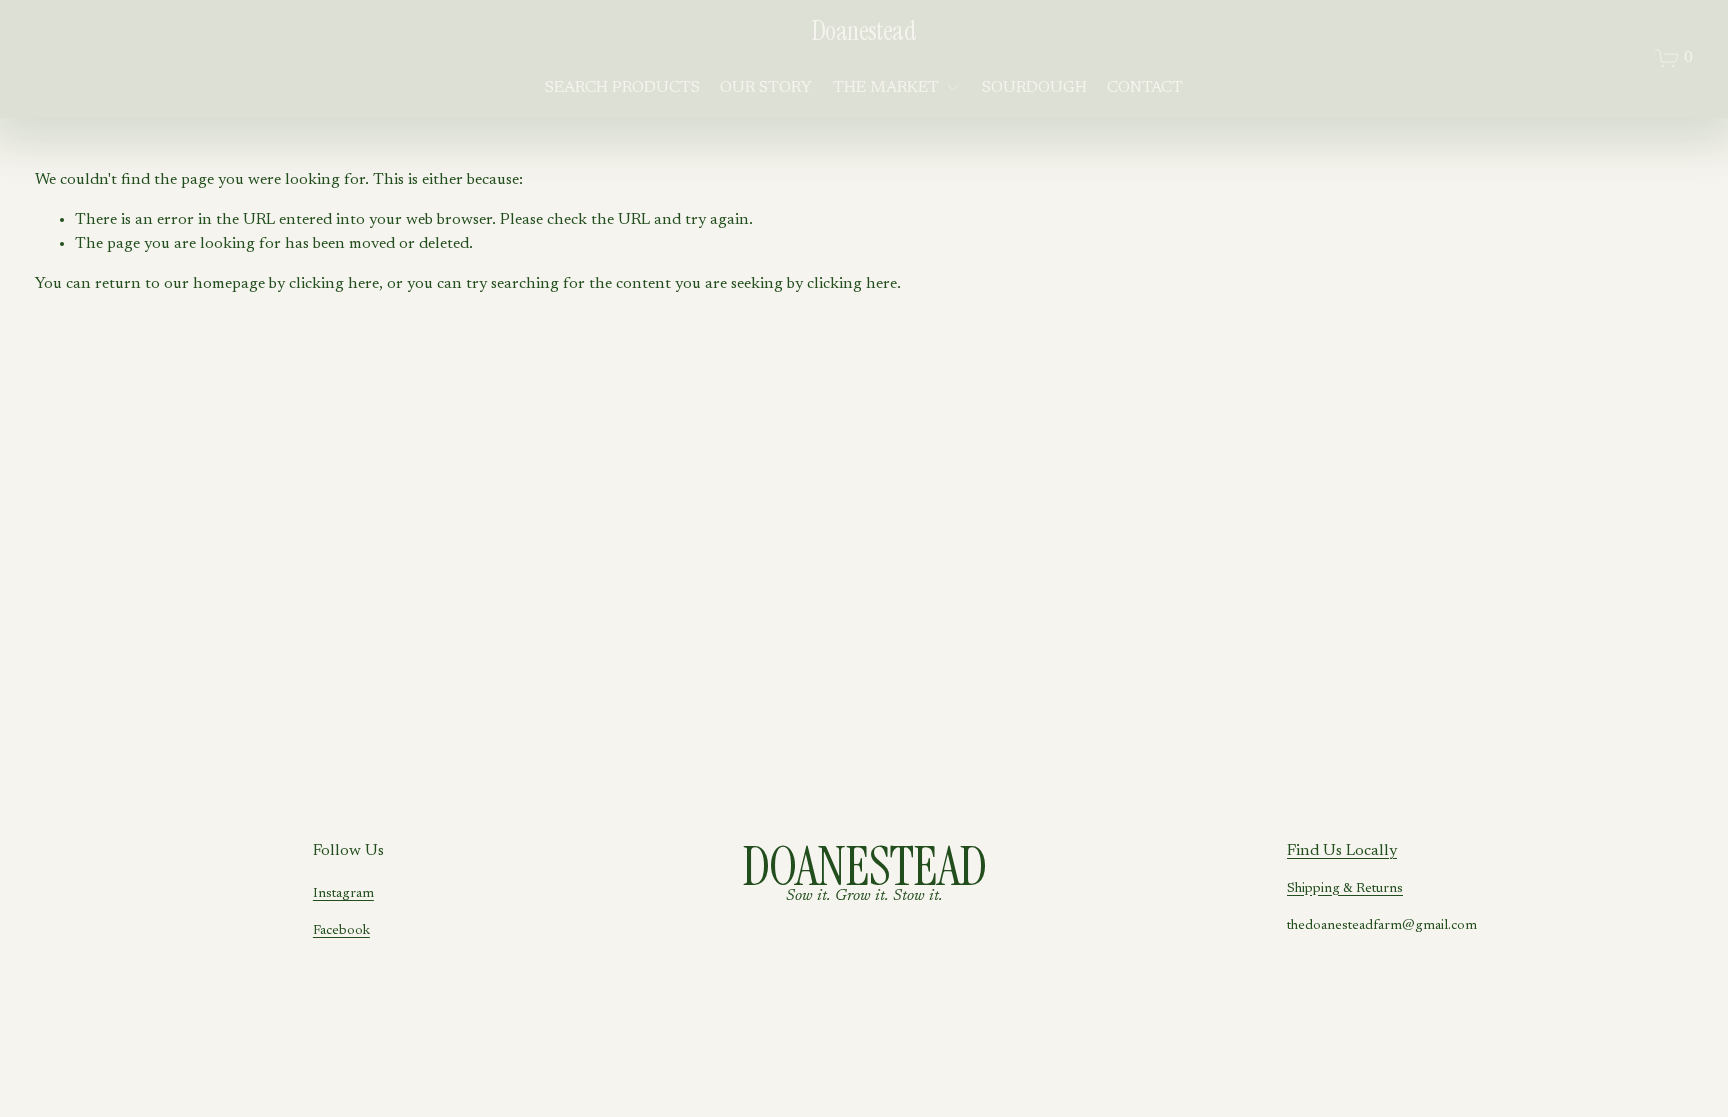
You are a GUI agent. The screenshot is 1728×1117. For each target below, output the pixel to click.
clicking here (334, 284)
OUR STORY (766, 88)
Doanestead (864, 31)
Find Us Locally (1342, 851)
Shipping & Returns (1345, 889)
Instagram (343, 894)
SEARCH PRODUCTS (622, 88)
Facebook (341, 931)
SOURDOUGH (1034, 88)
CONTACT (1145, 88)
